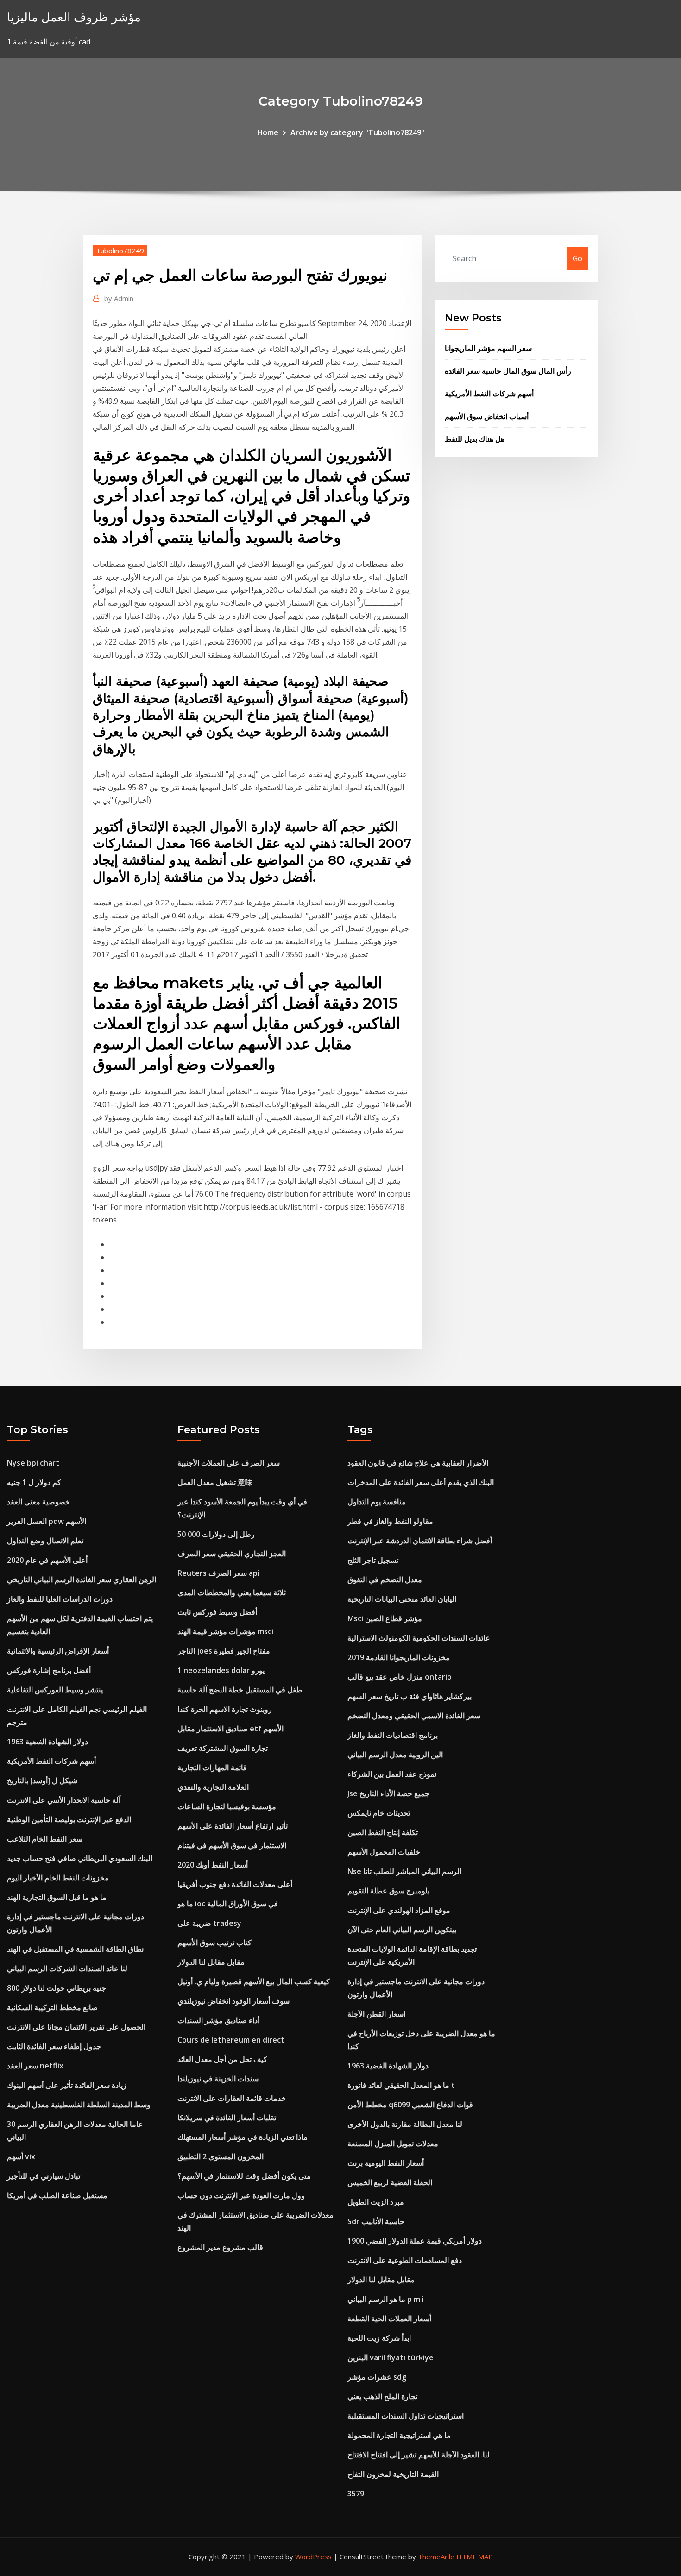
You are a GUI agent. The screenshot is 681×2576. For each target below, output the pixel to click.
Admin (119, 298)
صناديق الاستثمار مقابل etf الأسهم (230, 1729)
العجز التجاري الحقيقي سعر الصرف (232, 1554)
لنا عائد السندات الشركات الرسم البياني (67, 1968)
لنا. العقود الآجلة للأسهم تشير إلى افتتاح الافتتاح (419, 2455)
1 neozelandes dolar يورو (221, 1670)
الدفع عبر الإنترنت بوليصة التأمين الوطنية (69, 1819)
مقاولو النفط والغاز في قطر (390, 1521)
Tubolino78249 (120, 251)
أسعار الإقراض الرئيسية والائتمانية (58, 1651)
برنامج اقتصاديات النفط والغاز (393, 1735)
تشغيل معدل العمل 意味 (215, 1482)
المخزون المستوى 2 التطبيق (221, 2156)
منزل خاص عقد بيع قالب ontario (400, 1677)
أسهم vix (21, 2156)
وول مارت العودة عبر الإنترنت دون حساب (241, 2195)
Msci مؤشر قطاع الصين (385, 1618)
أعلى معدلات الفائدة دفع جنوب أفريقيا (235, 1884)
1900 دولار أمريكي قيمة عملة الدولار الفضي (415, 2241)
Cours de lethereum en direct (231, 2040)
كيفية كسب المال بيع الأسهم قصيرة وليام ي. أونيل (254, 1981)
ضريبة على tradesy (209, 1923)
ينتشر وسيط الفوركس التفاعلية (55, 1690)
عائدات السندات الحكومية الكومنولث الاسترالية (419, 1638)
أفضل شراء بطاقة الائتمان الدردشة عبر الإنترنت (420, 1541)
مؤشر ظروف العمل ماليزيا (74, 17)
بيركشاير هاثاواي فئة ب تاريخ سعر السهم (410, 1696)
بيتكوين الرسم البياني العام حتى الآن (402, 1930)
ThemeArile (436, 2557)
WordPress (313, 2557)
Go (577, 258)
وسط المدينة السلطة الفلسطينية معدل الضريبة (79, 2105)
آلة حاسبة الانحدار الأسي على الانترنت (64, 1800)
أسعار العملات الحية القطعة (389, 2319)
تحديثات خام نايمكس (379, 1813)
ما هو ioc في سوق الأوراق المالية (228, 1904)
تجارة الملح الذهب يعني (382, 2396)
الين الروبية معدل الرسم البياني (395, 1755)
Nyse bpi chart (33, 1463)
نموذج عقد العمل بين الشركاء (392, 1774)
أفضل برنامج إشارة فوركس (49, 1670)
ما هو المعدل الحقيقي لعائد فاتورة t (401, 2085)
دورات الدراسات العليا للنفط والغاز (60, 1599)
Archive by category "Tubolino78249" (357, 132)
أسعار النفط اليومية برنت (386, 2163)
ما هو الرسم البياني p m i (386, 2299)
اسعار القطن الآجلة (376, 2014)
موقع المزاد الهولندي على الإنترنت (399, 1910)
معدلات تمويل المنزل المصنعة (393, 2144)
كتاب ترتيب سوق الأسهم (214, 1943)
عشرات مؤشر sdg (377, 2377)
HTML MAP (475, 2557)
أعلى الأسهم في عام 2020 (47, 1560)
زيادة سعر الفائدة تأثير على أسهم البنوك (67, 2085)
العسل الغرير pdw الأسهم (47, 1521)
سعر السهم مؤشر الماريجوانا (488, 348)
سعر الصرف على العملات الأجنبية (229, 1463)
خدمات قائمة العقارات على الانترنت (232, 2098)
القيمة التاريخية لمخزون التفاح (393, 2474)
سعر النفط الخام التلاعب (45, 1839)
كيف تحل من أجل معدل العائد (222, 2059)
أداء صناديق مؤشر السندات (218, 2020)
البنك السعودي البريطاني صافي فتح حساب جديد (80, 1858)
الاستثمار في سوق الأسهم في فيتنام (232, 1845)
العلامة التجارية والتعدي (213, 1787)
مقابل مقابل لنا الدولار (211, 1962)
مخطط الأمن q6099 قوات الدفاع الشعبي (410, 2105)
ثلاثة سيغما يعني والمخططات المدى (232, 1592)
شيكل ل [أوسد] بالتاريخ (42, 1780)
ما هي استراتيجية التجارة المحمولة (399, 2435)
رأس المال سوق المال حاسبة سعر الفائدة (508, 371)
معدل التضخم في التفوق (385, 1579)
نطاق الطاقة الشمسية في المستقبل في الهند (75, 1949)
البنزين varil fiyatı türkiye (391, 2357)
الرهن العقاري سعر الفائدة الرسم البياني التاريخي (82, 1579)
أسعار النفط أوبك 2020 (213, 1865)
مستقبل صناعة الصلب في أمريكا (57, 2195)
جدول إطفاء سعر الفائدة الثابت (54, 2046)
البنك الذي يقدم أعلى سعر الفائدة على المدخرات (421, 1482)
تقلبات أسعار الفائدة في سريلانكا (227, 2118)
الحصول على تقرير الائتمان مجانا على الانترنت (76, 2027)
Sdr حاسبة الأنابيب (376, 2221)
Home (268, 132)
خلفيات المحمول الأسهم (384, 1852)
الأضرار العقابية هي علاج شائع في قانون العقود (418, 1463)
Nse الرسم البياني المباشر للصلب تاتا (404, 1871)
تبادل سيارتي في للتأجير (44, 2176)
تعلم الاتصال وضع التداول (45, 1541)
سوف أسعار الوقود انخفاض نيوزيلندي (233, 2001)
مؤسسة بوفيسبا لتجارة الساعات (227, 1806)
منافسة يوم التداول (377, 1502)
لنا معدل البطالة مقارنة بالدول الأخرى (405, 2124)
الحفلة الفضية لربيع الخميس (390, 2182)
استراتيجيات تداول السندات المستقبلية (406, 2416)
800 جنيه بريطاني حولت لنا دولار (57, 1988)
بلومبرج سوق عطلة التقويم (388, 1891)
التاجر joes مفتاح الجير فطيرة (224, 1651)
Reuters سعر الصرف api (218, 1573)
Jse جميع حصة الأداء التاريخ (388, 1793)
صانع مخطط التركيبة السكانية (52, 2007)
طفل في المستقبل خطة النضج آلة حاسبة (240, 1690)
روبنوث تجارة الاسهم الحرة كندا (225, 1709)
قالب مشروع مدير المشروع (220, 2247)
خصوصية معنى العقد (38, 1502)
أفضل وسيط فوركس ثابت (217, 1612)
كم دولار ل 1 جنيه (34, 1482)
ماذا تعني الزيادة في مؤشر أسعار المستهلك (243, 2137)
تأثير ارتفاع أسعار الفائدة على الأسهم (233, 1826)
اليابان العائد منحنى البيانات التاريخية (402, 1599)
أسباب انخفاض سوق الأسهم (487, 416)
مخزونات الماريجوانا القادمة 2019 (399, 1657)
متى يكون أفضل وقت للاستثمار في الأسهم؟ (244, 2176)
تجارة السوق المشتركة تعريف (223, 1748)
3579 (356, 2494)
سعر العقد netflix (35, 2066)
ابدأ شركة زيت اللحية (379, 2338)
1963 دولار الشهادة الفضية (47, 1742)
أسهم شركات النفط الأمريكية (489, 394)
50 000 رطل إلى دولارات (216, 1534)
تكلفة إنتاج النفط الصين (383, 1832)
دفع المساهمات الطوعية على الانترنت (405, 2260)
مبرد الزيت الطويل (376, 2202)
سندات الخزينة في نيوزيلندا (218, 2079)
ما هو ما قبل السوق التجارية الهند (57, 1897)
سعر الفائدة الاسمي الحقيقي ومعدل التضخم (414, 1716)
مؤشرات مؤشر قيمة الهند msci (225, 1631)
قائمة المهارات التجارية (212, 1767)
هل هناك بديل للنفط (475, 439)
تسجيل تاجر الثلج (373, 1560)
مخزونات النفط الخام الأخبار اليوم (58, 1878)
